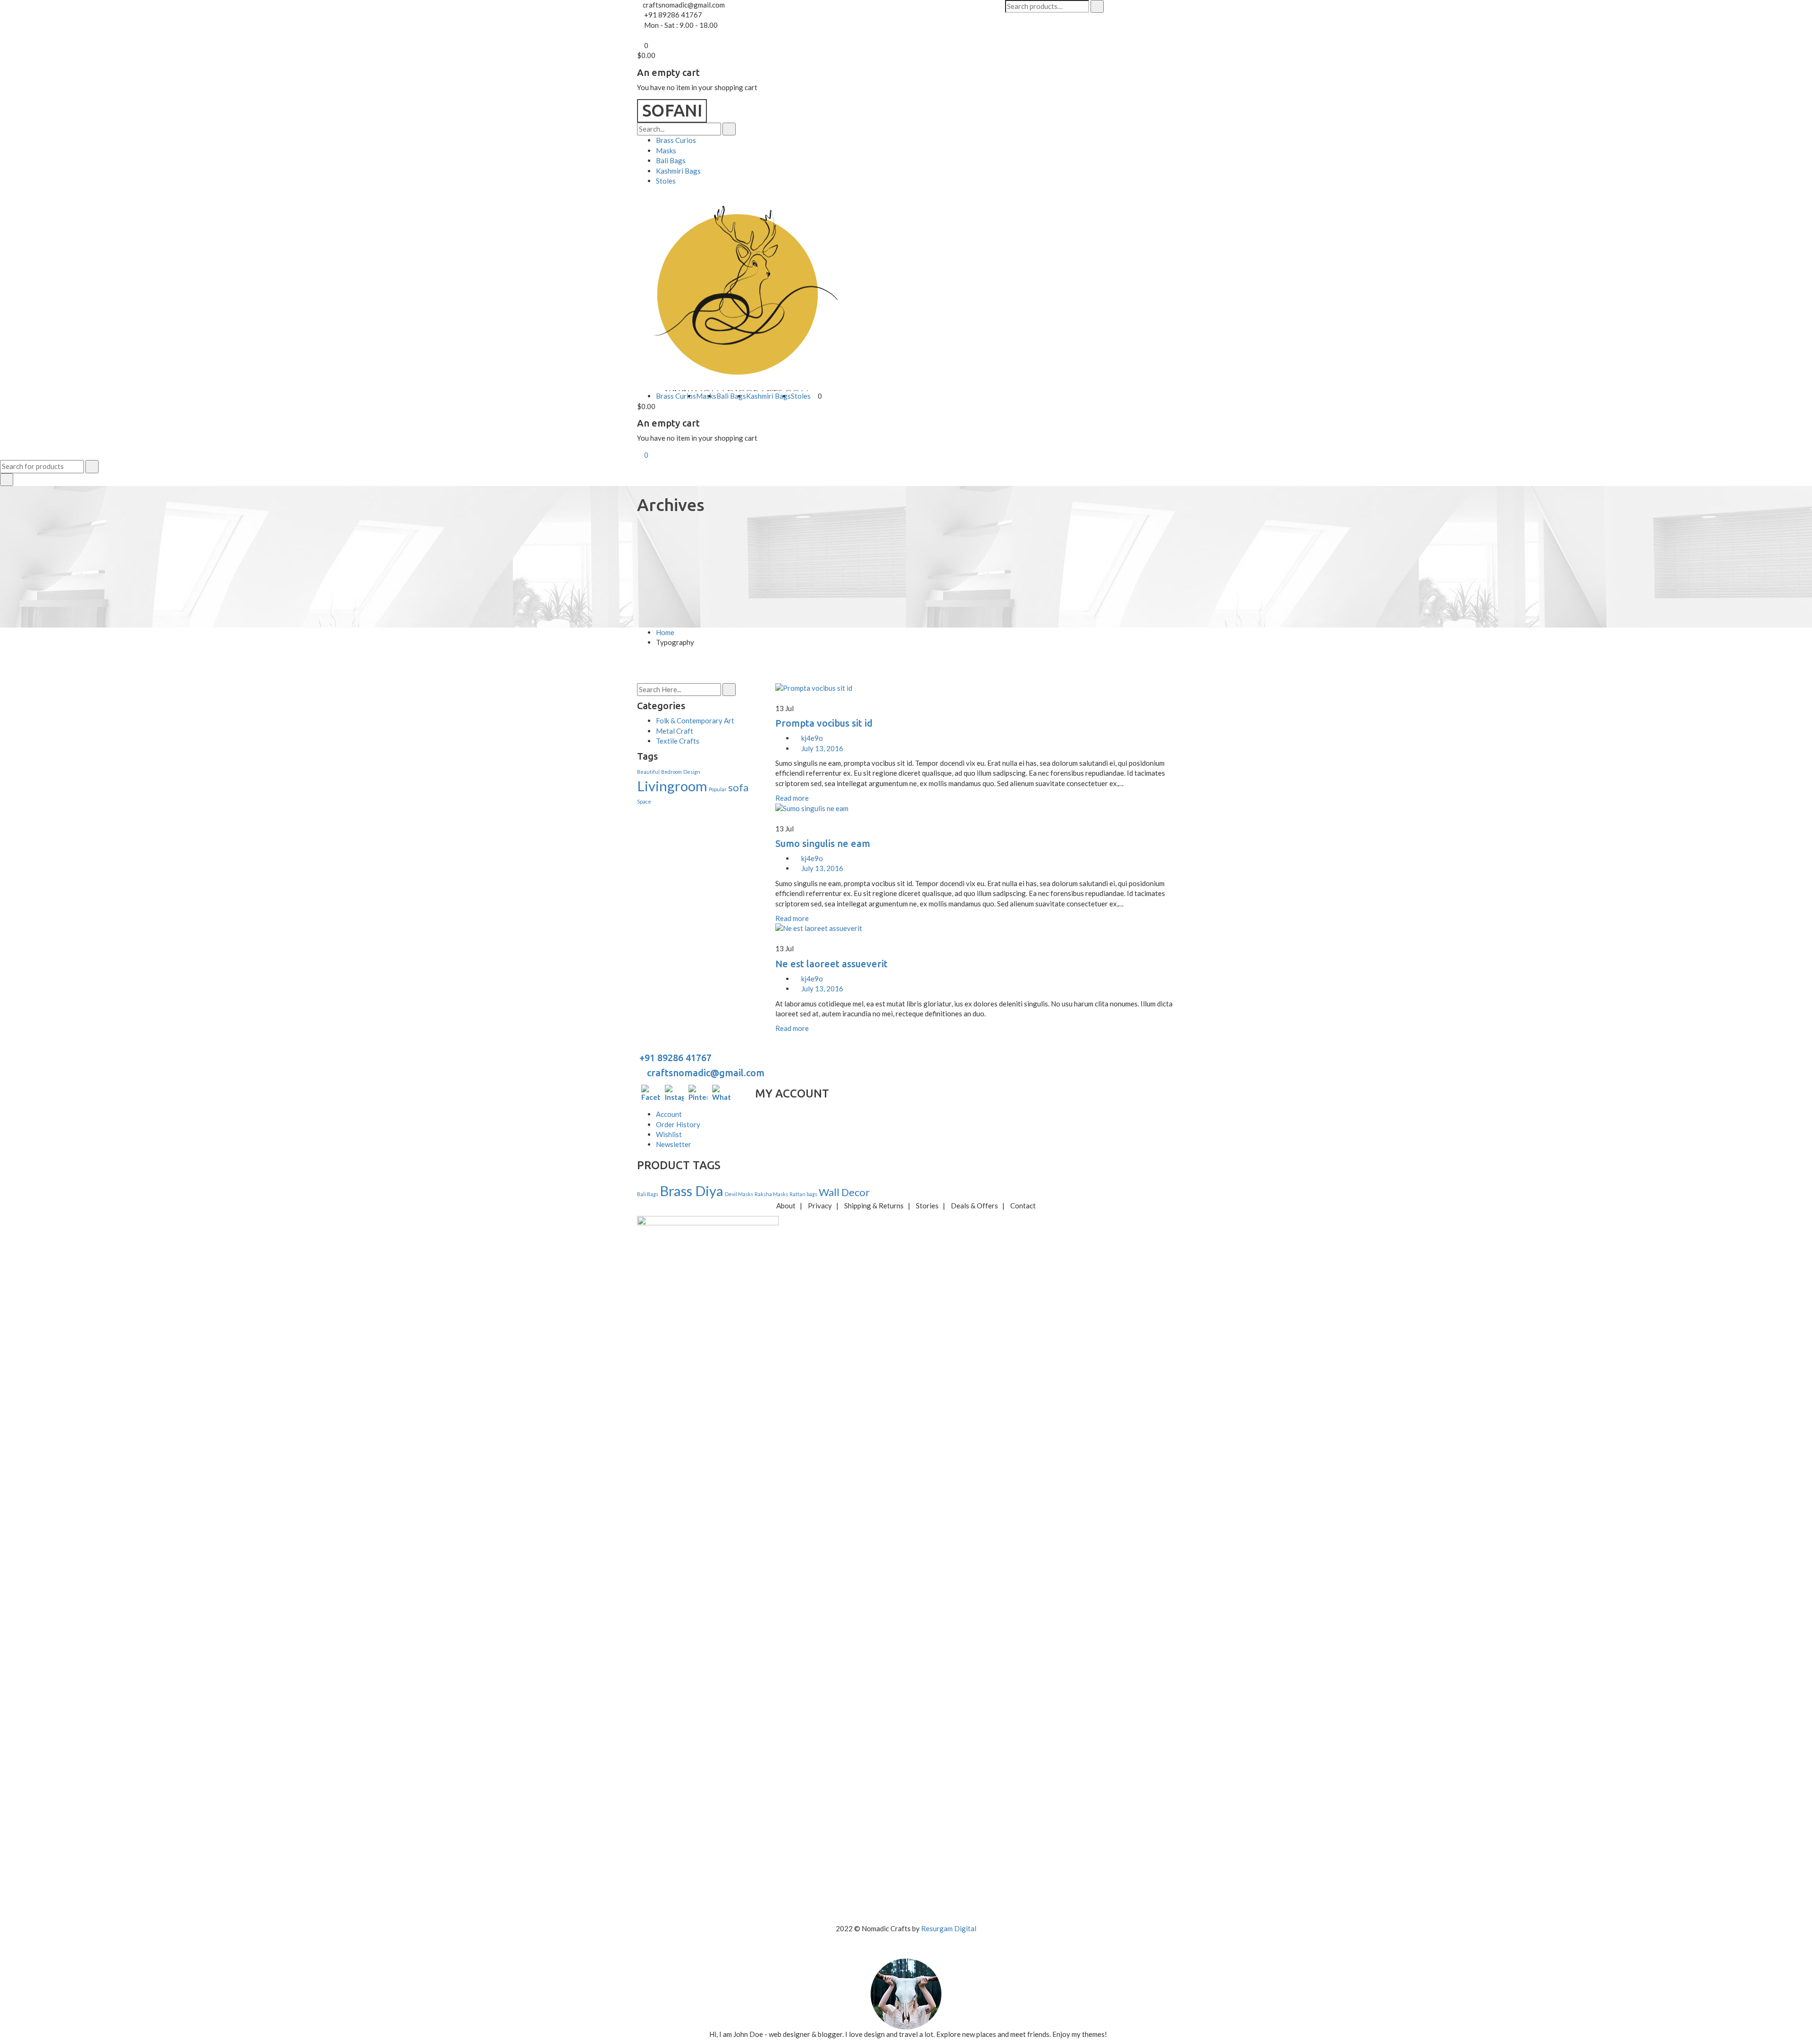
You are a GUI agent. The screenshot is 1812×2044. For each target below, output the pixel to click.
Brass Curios (676, 140)
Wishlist (669, 1134)
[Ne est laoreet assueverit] (975, 928)
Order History (678, 1124)
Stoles (666, 181)
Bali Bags (671, 160)
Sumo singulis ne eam (823, 843)
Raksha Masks (771, 1194)
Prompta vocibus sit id (824, 723)
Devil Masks (739, 1194)
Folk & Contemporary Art (695, 720)
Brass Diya (692, 1191)
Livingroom (672, 786)
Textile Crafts (678, 741)
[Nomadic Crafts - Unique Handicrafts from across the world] (672, 110)
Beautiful (648, 772)
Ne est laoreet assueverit (831, 964)
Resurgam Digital (949, 1928)
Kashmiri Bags (678, 171)
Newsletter (674, 1144)
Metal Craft (675, 731)
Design (692, 772)
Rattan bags (803, 1194)
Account (669, 1114)
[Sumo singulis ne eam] (975, 808)
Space (644, 801)
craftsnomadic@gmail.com (705, 1073)
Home (665, 632)
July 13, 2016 (822, 748)
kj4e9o (812, 738)
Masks (666, 151)
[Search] (1097, 6)
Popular (718, 789)
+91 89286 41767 (674, 1058)
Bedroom (671, 772)
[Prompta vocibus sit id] (975, 688)
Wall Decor (844, 1192)
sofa (738, 787)
